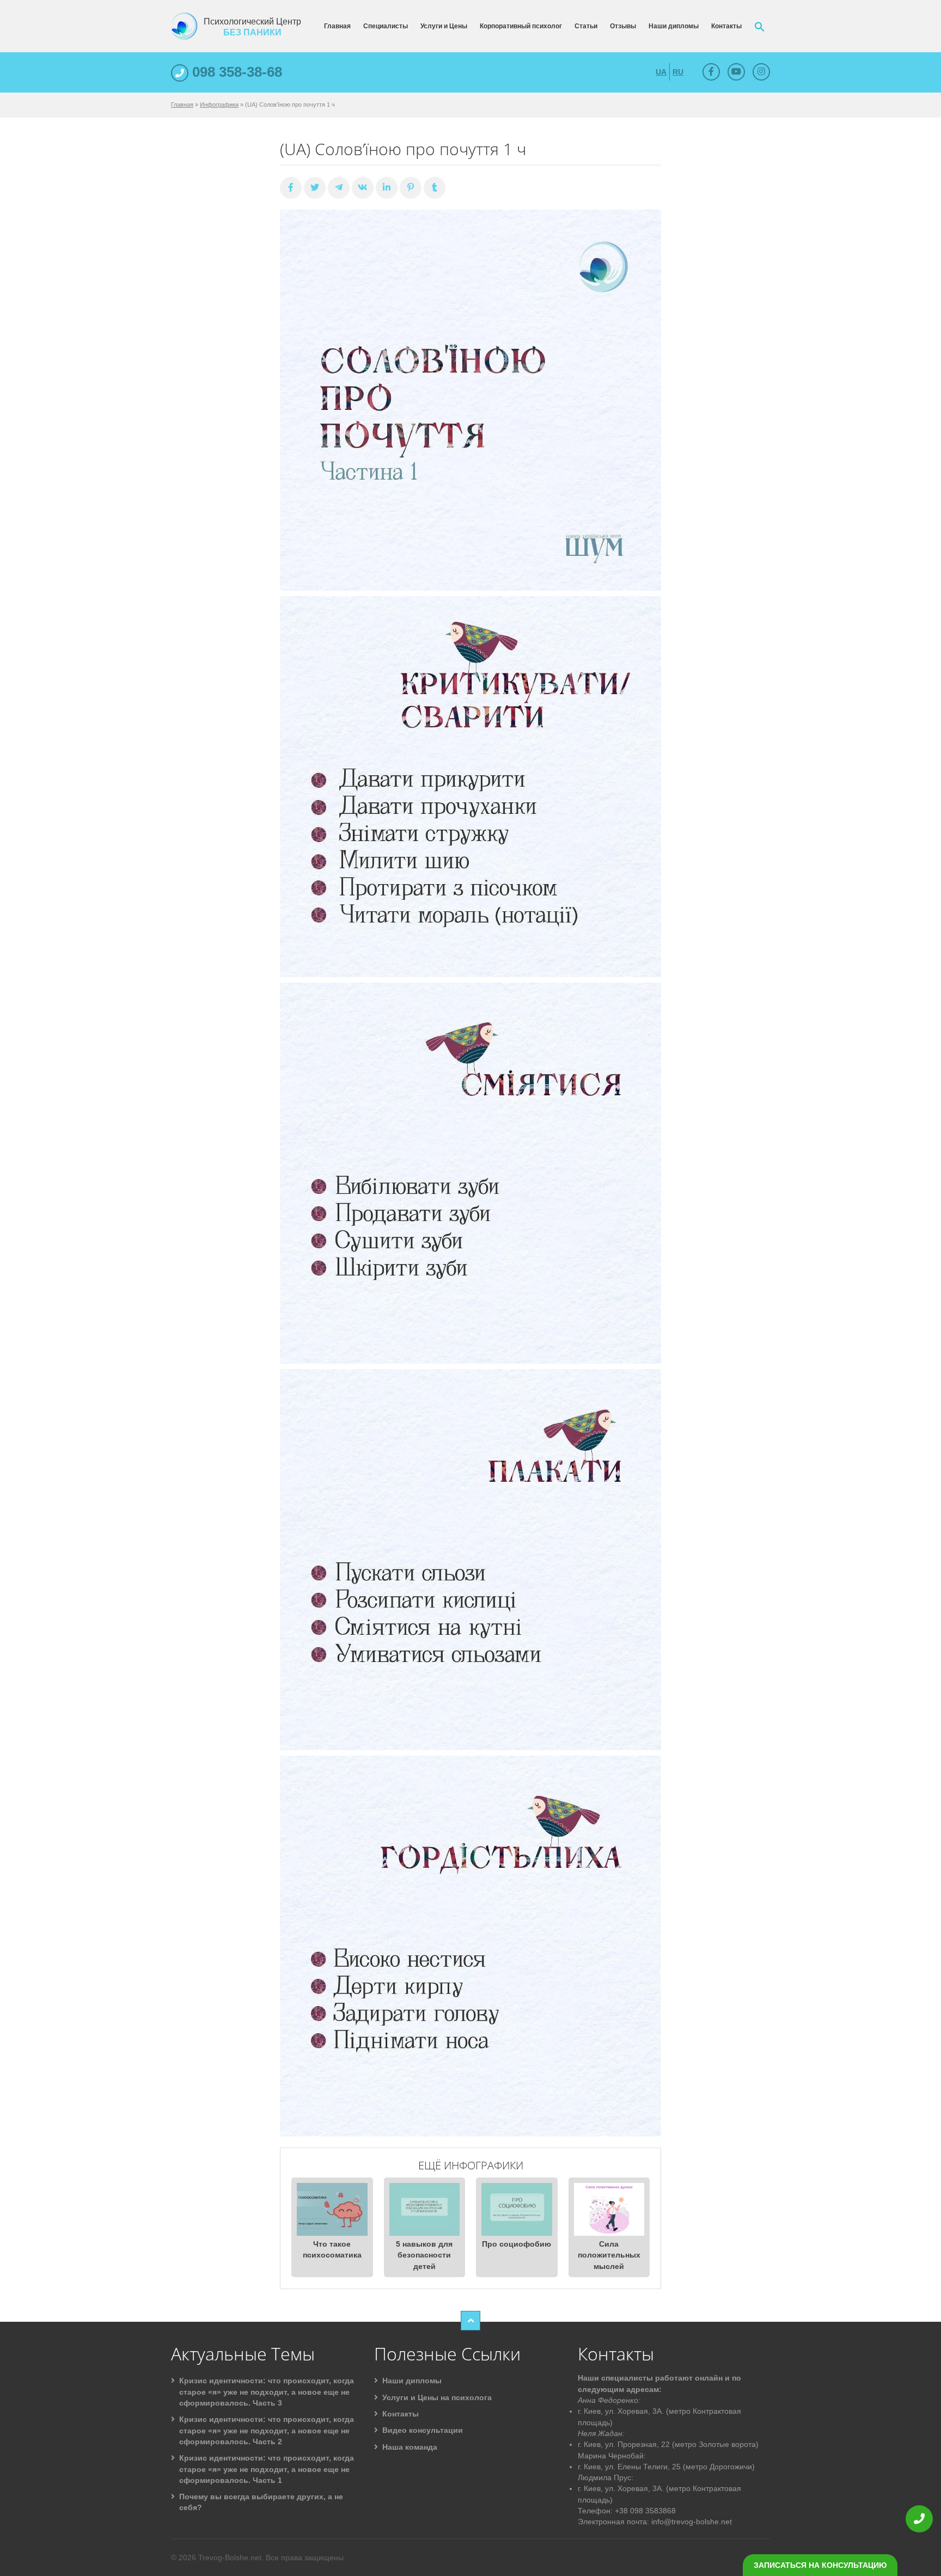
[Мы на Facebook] (711, 72)
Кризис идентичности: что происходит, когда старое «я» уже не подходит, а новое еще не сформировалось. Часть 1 (267, 2469)
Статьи (586, 26)
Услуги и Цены (444, 26)
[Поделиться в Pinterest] (411, 188)
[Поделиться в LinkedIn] (387, 188)
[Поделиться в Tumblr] (435, 188)
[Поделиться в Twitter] (315, 188)
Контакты (726, 26)
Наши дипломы (674, 26)
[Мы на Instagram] (761, 72)
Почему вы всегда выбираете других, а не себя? (261, 2502)
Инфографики (219, 105)
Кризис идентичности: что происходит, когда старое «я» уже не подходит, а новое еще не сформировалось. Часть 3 (267, 2392)
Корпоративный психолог (521, 26)
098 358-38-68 (235, 72)
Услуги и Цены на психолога (437, 2397)
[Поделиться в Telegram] (339, 188)
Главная (337, 26)
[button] (760, 26)
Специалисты (386, 26)
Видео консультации (423, 2430)
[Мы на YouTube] (736, 72)
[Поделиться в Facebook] (291, 188)
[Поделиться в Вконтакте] (363, 188)
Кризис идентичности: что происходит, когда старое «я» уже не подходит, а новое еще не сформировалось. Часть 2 (267, 2430)
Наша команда (410, 2447)
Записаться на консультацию (820, 2565)
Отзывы (623, 26)
